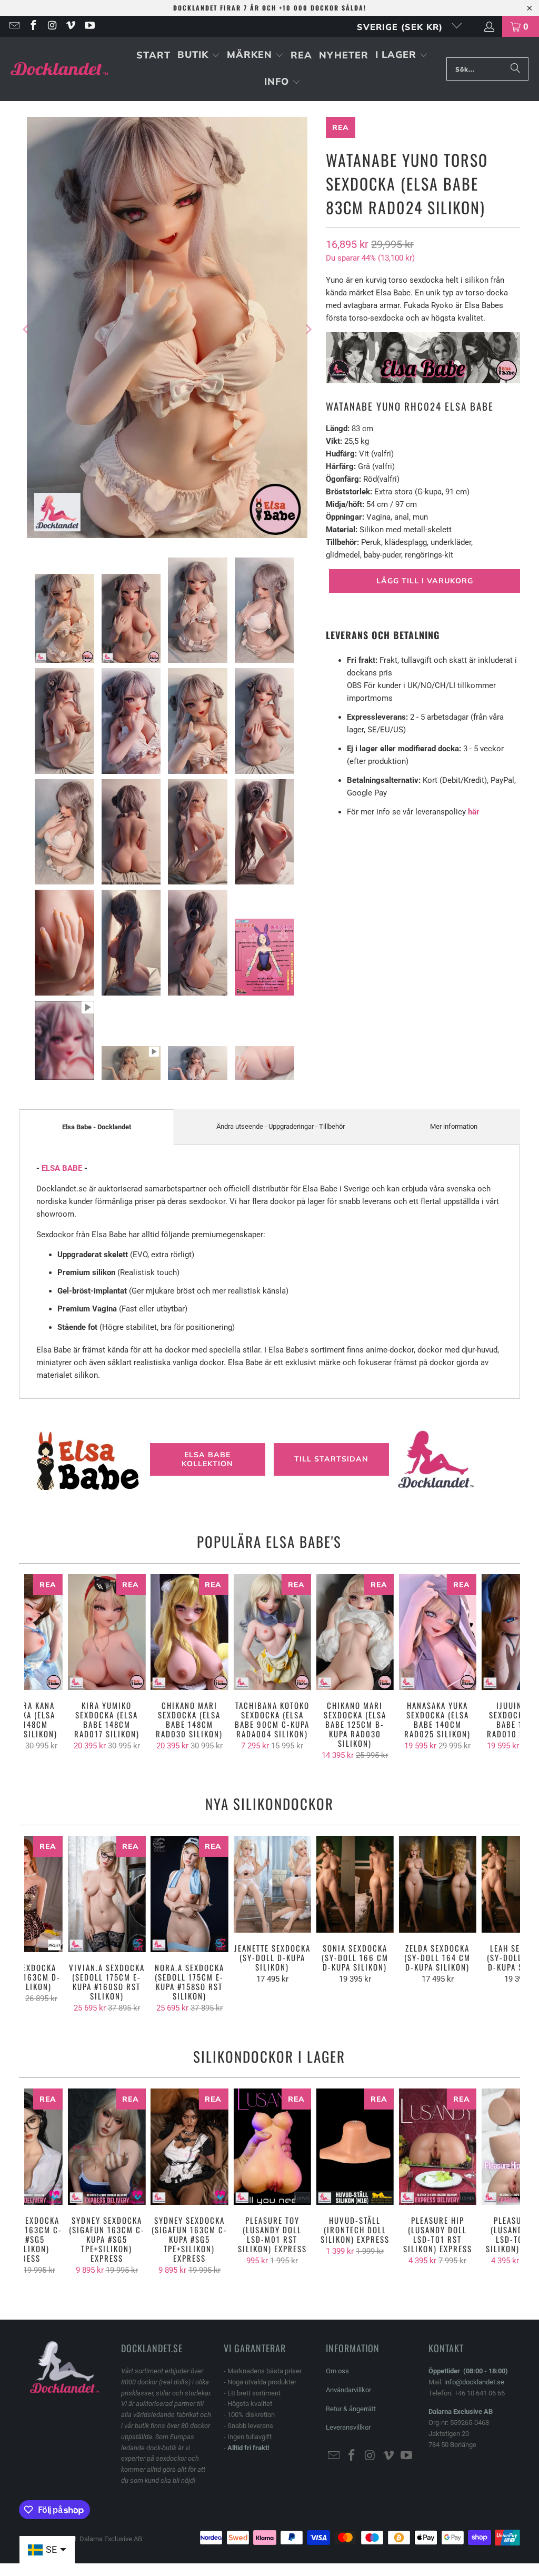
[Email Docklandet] (14, 26)
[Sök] (515, 69)
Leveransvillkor (348, 2427)
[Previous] (27, 329)
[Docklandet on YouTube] (89, 26)
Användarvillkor (348, 2390)
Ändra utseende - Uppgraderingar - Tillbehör (281, 1126)
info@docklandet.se (474, 2382)
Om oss (337, 2371)
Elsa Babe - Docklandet (97, 1127)
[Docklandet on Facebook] (33, 26)
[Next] (307, 329)
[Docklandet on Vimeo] (71, 26)
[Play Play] (167, 329)
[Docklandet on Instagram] (52, 26)
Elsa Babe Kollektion (207, 1459)
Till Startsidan (331, 1459)
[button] (199, 56)
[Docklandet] (59, 69)
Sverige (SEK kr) (401, 27)
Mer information (454, 1126)
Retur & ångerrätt (351, 2409)
